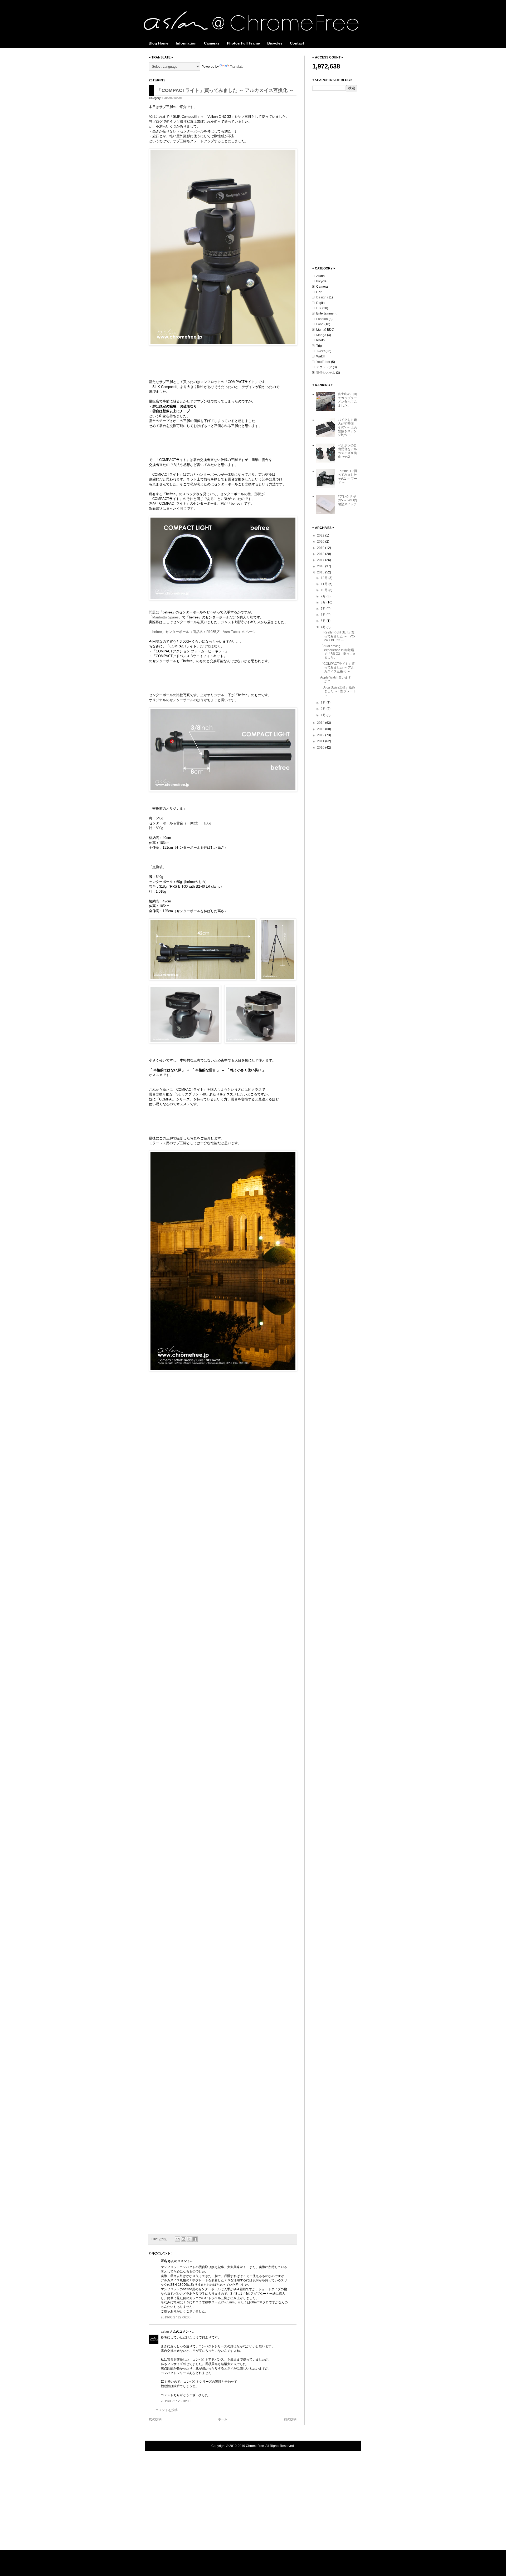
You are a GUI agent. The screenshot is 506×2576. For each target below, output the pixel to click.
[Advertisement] (333, 178)
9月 (324, 596)
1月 (324, 715)
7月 (324, 609)
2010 (321, 748)
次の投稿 (155, 2419)
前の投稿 (290, 2419)
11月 (325, 584)
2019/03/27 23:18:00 (176, 2401)
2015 (321, 572)
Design (321, 297)
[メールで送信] (178, 2239)
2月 (324, 709)
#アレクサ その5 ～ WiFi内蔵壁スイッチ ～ (347, 502)
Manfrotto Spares (166, 617)
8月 (324, 602)
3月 (324, 703)
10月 (325, 590)
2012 (321, 735)
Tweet (320, 351)
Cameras (212, 43)
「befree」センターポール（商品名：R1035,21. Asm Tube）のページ (202, 632)
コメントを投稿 (167, 2410)
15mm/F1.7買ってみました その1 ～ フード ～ (347, 477)
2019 (321, 548)
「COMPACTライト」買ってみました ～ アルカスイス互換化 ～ (225, 90)
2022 (321, 535)
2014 (321, 723)
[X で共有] (189, 2239)
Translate (237, 67)
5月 (324, 621)
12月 (325, 578)
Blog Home (159, 43)
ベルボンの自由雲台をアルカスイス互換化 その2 (347, 451)
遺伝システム (326, 373)
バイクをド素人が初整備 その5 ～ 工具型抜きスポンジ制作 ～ (347, 427)
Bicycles (275, 43)
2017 (321, 560)
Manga (321, 335)
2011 (321, 741)
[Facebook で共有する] (195, 2239)
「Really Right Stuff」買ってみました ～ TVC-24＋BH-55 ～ (338, 636)
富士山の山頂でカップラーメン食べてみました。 (347, 400)
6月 (324, 615)
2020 (321, 542)
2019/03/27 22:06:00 (176, 2317)
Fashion (322, 319)
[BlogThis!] (183, 2239)
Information (186, 43)
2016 (321, 566)
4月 (324, 627)
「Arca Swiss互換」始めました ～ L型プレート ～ (338, 691)
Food (320, 324)
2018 (321, 554)
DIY (319, 308)
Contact (297, 43)
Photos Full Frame (243, 43)
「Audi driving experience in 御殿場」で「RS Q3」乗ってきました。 (339, 652)
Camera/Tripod (172, 98)
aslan (165, 2332)
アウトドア (324, 367)
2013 (321, 729)
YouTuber (323, 362)
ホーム (223, 2419)
